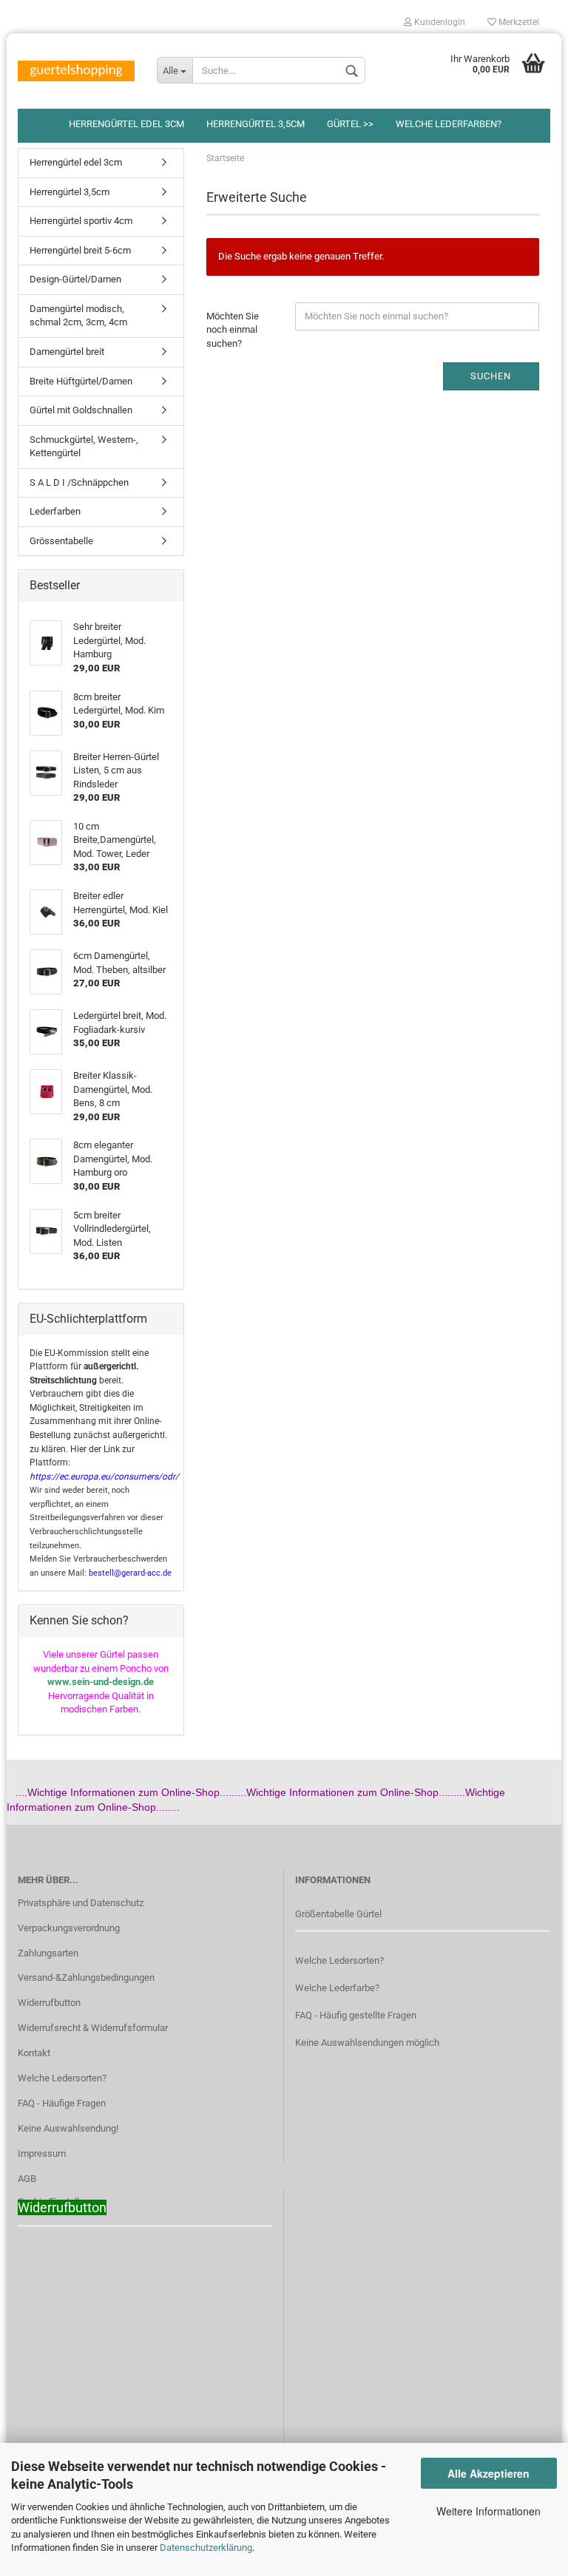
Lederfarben (55, 511)
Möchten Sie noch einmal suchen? (233, 330)
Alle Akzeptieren (488, 2473)
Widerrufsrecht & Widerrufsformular (93, 2028)
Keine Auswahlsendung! (68, 2128)
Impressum (42, 2153)
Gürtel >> (350, 124)
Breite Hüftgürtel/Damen (81, 381)
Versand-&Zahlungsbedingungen (86, 1977)
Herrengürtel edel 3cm (126, 124)
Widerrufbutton (49, 2003)
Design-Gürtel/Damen (75, 279)
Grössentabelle (61, 541)
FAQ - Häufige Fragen (62, 2103)
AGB (27, 2179)
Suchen (491, 376)
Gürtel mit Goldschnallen (81, 410)
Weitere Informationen (488, 2511)
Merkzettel (518, 22)
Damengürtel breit (67, 352)
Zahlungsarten (48, 1953)
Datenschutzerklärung (206, 2548)
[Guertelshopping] (76, 71)
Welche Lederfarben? (449, 124)
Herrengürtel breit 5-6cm (80, 250)
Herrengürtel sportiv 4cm (81, 221)
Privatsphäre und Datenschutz (81, 1903)
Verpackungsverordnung (69, 1928)
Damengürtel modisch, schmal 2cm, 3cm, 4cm (78, 316)
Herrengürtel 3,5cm (256, 124)
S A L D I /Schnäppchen (79, 482)
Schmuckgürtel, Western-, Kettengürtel (84, 447)
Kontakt (34, 2053)
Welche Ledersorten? (62, 2078)
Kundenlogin (439, 22)
